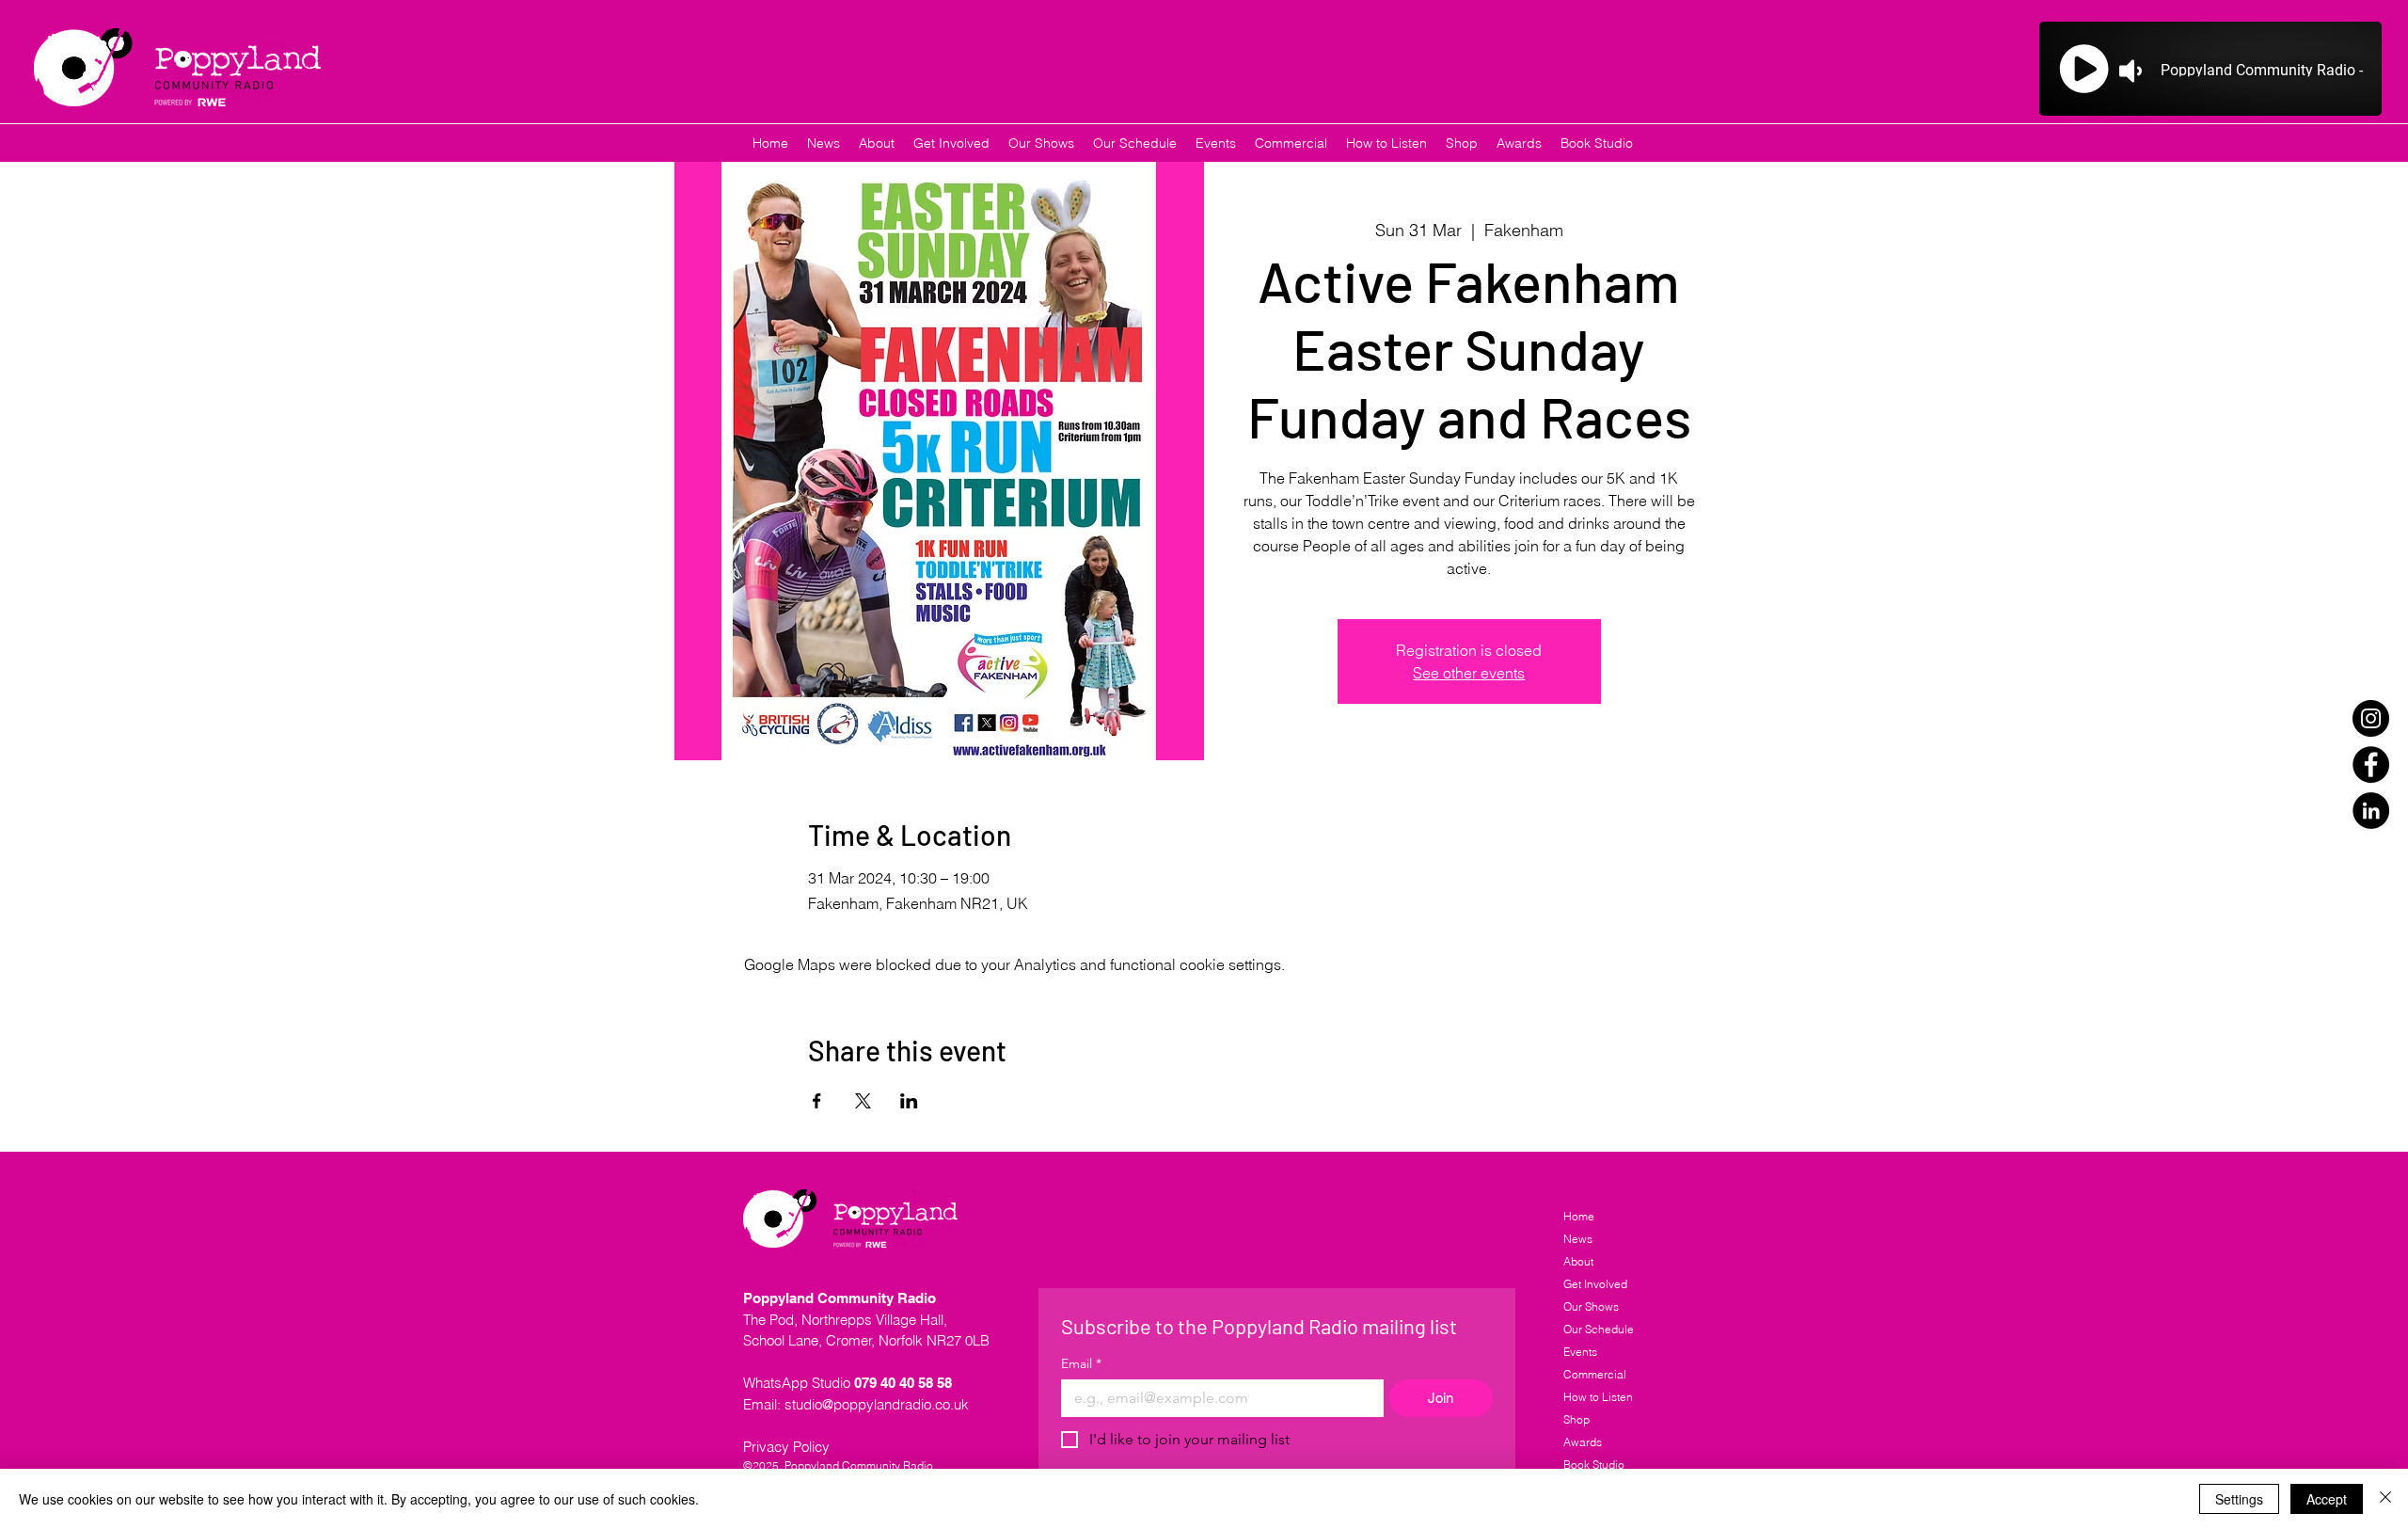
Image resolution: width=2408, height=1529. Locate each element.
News (1578, 1239)
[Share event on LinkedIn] (909, 1101)
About (1578, 1261)
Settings (2239, 1499)
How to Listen (1598, 1397)
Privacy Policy (786, 1447)
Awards (1583, 1442)
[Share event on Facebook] (817, 1101)
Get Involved (1595, 1284)
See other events (1469, 673)
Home (1579, 1216)
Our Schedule (1599, 1329)
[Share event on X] (863, 1101)
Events (1580, 1352)
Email (1081, 1364)
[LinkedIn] (2371, 811)
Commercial (1595, 1374)
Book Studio (1594, 1465)
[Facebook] (2371, 764)
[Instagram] (2371, 718)
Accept (2327, 1499)
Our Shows (1591, 1306)
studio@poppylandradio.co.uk (877, 1404)
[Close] (2385, 1499)
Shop (1576, 1419)
